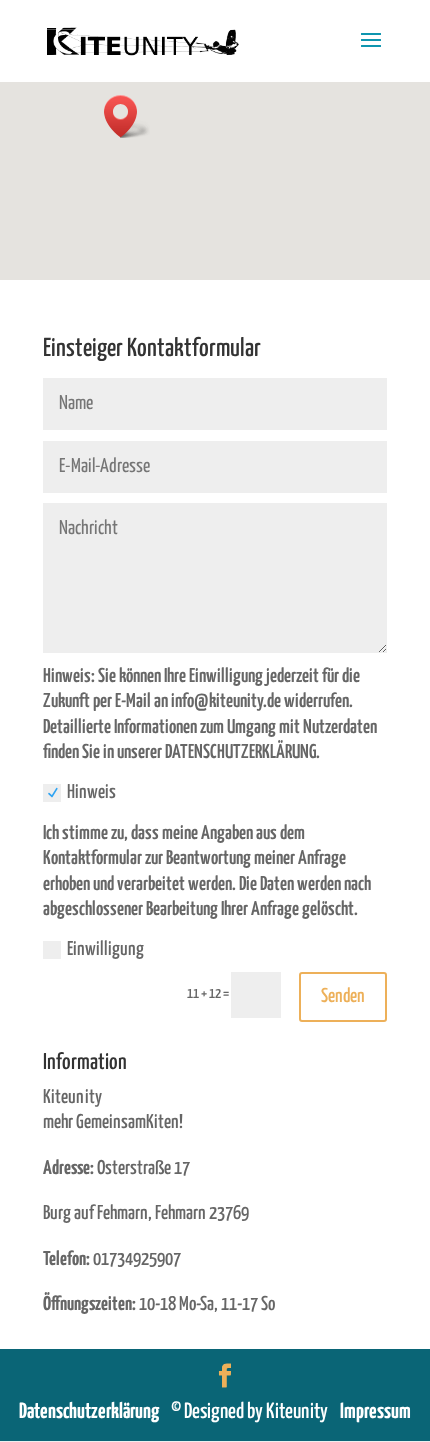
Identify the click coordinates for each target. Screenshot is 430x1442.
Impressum (375, 1412)
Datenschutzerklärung (95, 1412)
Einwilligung (105, 949)
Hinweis (91, 792)
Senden (343, 996)
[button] (127, 116)
